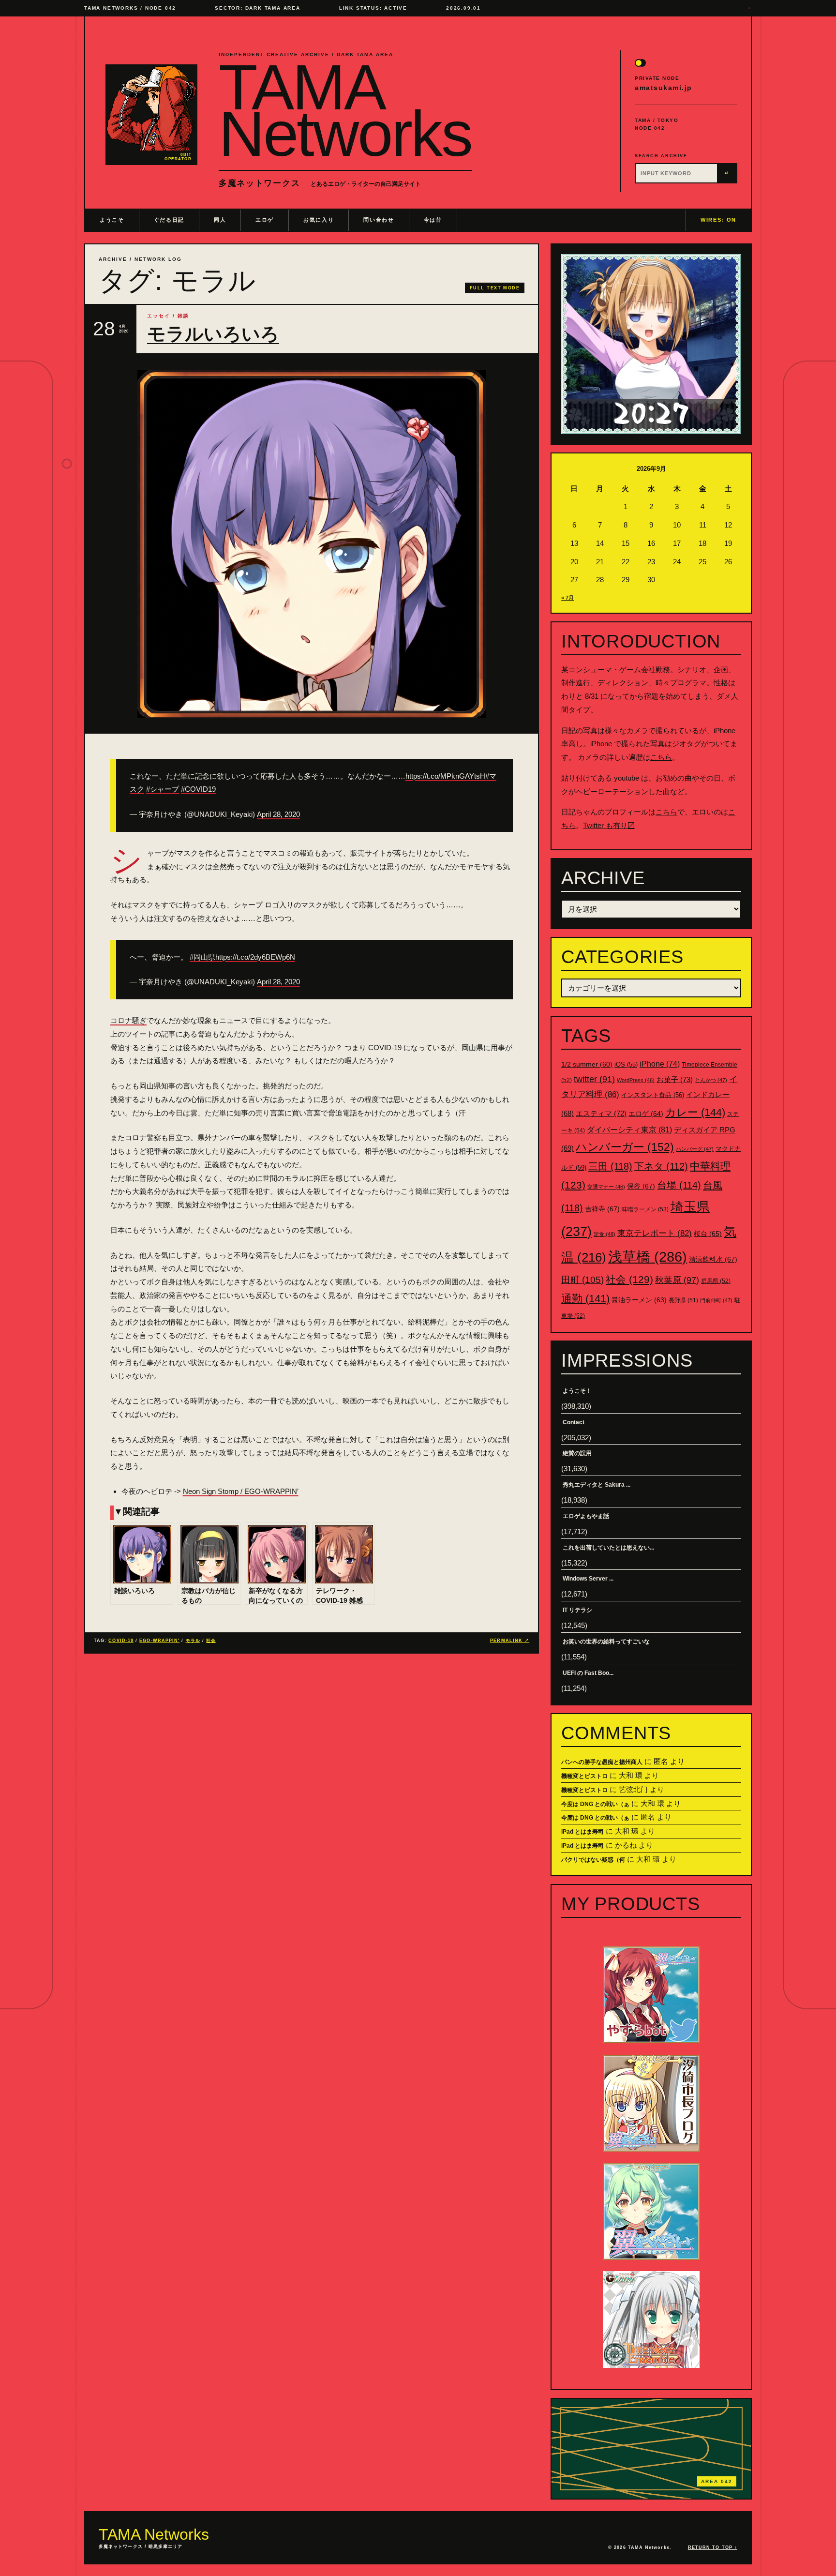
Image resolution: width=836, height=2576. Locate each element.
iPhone (660, 1064)
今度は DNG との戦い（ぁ (595, 1804)
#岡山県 (202, 957)
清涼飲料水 (713, 1259)
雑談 (183, 316)
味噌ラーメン (645, 1209)
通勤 (585, 1299)
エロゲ (265, 220)
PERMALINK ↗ (510, 1641)
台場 (679, 1185)
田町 (582, 1280)
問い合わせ (379, 220)
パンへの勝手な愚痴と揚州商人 (602, 1762)
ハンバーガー (625, 1147)
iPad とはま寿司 (582, 1832)
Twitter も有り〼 (609, 825)
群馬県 (716, 1281)
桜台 (708, 1234)
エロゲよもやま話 (586, 1516)
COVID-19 (121, 1641)
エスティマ (601, 1113)
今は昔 (433, 220)
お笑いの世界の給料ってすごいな (606, 1642)
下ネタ (661, 1166)
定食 (605, 1234)
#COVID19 (198, 789)
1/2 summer (587, 1064)
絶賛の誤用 (577, 1453)
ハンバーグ (695, 1149)
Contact (574, 1422)
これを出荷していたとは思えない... (608, 1548)
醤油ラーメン (639, 1300)
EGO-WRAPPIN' (159, 1641)
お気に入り (319, 220)
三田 (610, 1166)
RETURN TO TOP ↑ (713, 2547)
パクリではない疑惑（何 (593, 1860)
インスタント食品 (653, 1095)
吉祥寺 (602, 1209)
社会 (211, 1641)
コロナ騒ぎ (128, 1020)
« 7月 (567, 598)
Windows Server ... (588, 1579)
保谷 (641, 1186)
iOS (626, 1065)
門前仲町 (716, 1300)
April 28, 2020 (278, 814)
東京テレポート (655, 1233)
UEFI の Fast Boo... (588, 1673)
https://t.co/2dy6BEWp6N (255, 957)
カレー (695, 1112)
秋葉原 (677, 1280)
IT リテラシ (577, 1610)
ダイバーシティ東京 (629, 1130)
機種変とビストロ (584, 1776)
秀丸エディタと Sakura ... (597, 1485)
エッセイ (159, 316)
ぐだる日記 (169, 220)
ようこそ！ (577, 1391)
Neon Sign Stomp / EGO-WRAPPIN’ (241, 1491)
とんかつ (711, 1080)
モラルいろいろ (213, 334)
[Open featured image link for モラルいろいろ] (312, 544)
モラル (193, 1641)
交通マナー (606, 1187)
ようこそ (112, 220)
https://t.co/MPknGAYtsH (445, 776)
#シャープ (163, 789)
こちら (661, 757)
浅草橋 (648, 1257)
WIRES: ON (718, 220)
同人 (220, 220)
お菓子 (675, 1079)
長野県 (683, 1300)
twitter (594, 1079)
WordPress (636, 1080)
